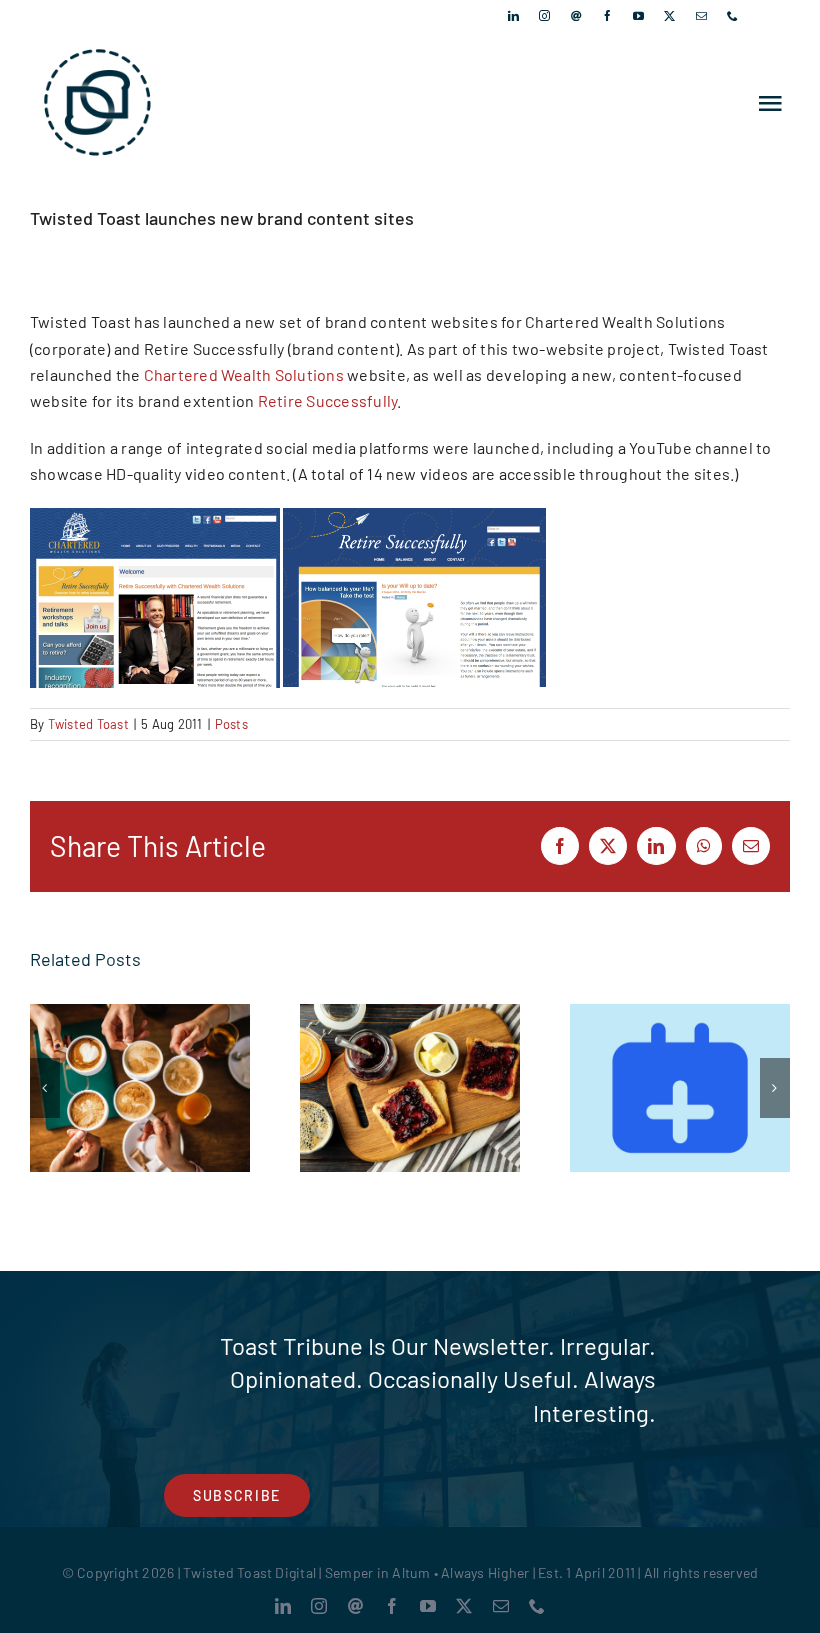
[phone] (732, 15)
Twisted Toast (88, 724)
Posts (231, 724)
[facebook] (607, 15)
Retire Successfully (328, 400)
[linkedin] (513, 15)
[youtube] (638, 15)
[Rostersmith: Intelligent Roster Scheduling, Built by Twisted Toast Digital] (680, 1088)
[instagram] (544, 15)
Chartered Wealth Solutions (244, 374)
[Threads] (576, 15)
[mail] (701, 15)
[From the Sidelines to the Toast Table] (140, 1088)
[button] (45, 1088)
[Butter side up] (410, 1088)
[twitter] (669, 15)
